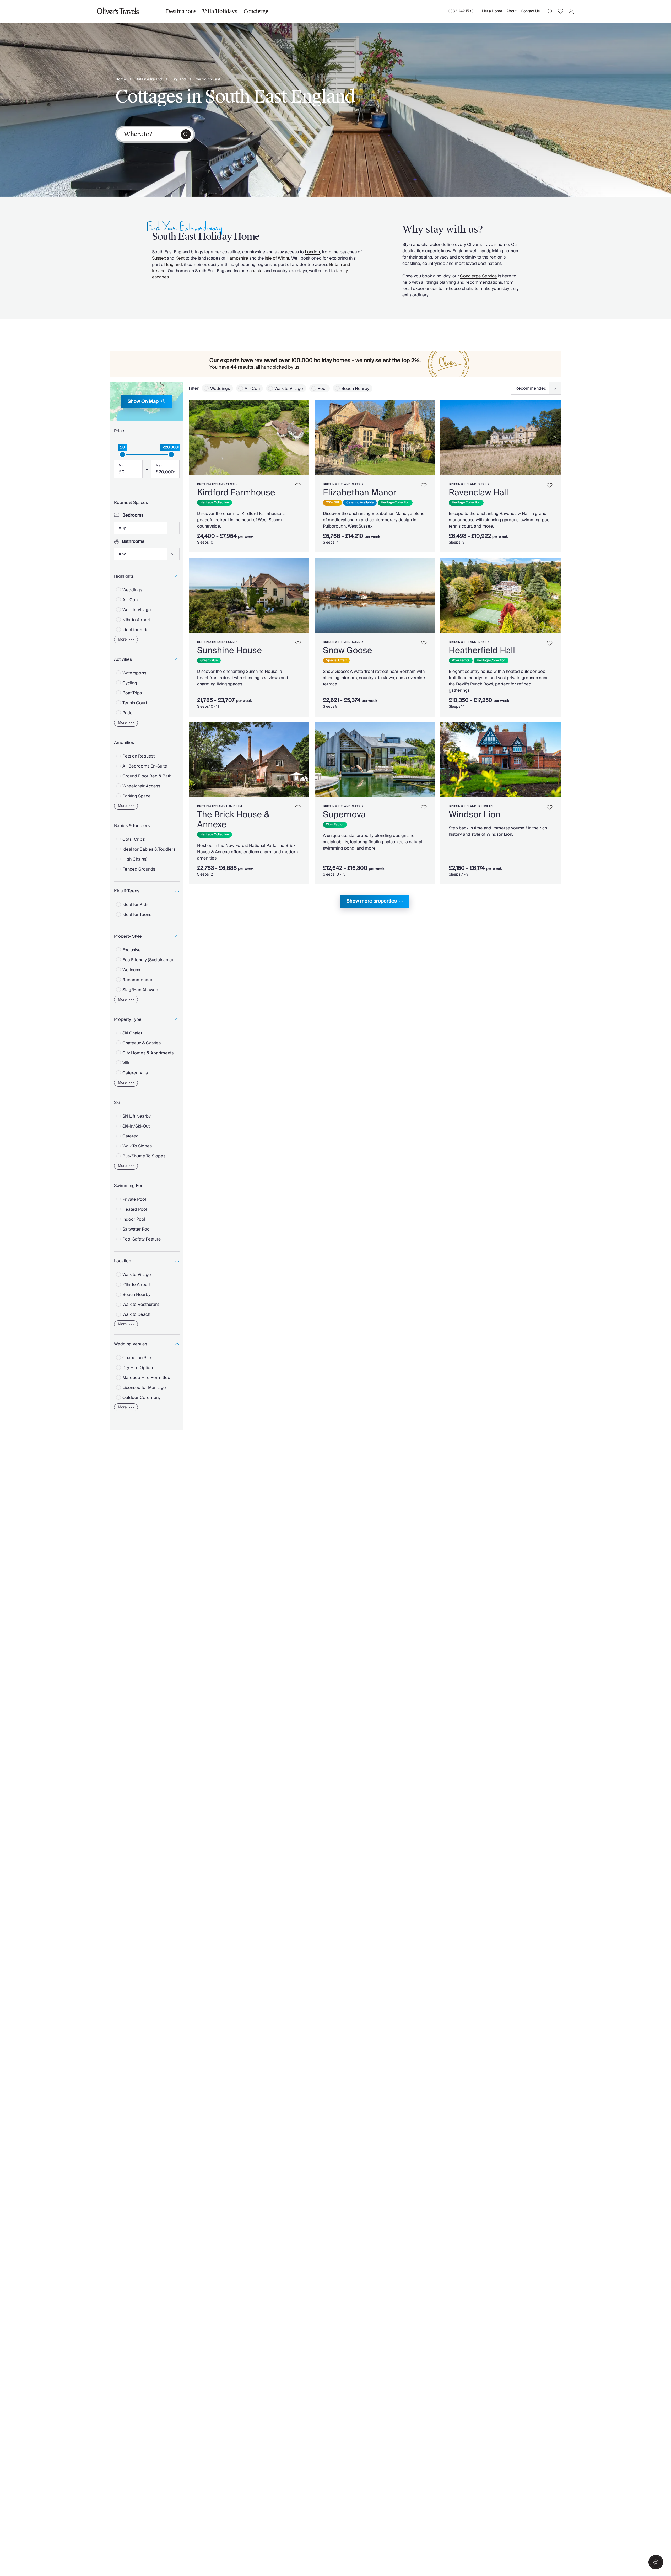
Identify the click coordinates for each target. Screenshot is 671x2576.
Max (159, 466)
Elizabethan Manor (360, 493)
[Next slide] (303, 438)
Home (121, 80)
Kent (180, 258)
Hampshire (237, 258)
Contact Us (530, 11)
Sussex (159, 258)
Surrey (483, 642)
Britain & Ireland (149, 80)
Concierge (256, 11)
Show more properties (372, 901)
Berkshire (486, 806)
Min (121, 466)
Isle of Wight (277, 258)
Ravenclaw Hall (478, 493)
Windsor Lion (475, 815)
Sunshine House (229, 651)
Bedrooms (133, 515)
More (122, 640)
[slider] (122, 454)
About (512, 11)
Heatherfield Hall (482, 651)
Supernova (344, 815)
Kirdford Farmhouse (236, 493)
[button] (656, 2562)
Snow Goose (348, 651)
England (179, 80)
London (312, 252)
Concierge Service (478, 276)
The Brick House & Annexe (233, 820)
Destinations (181, 11)
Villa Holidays (220, 11)
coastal (256, 271)
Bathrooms (133, 541)
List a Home (492, 11)
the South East (208, 80)
